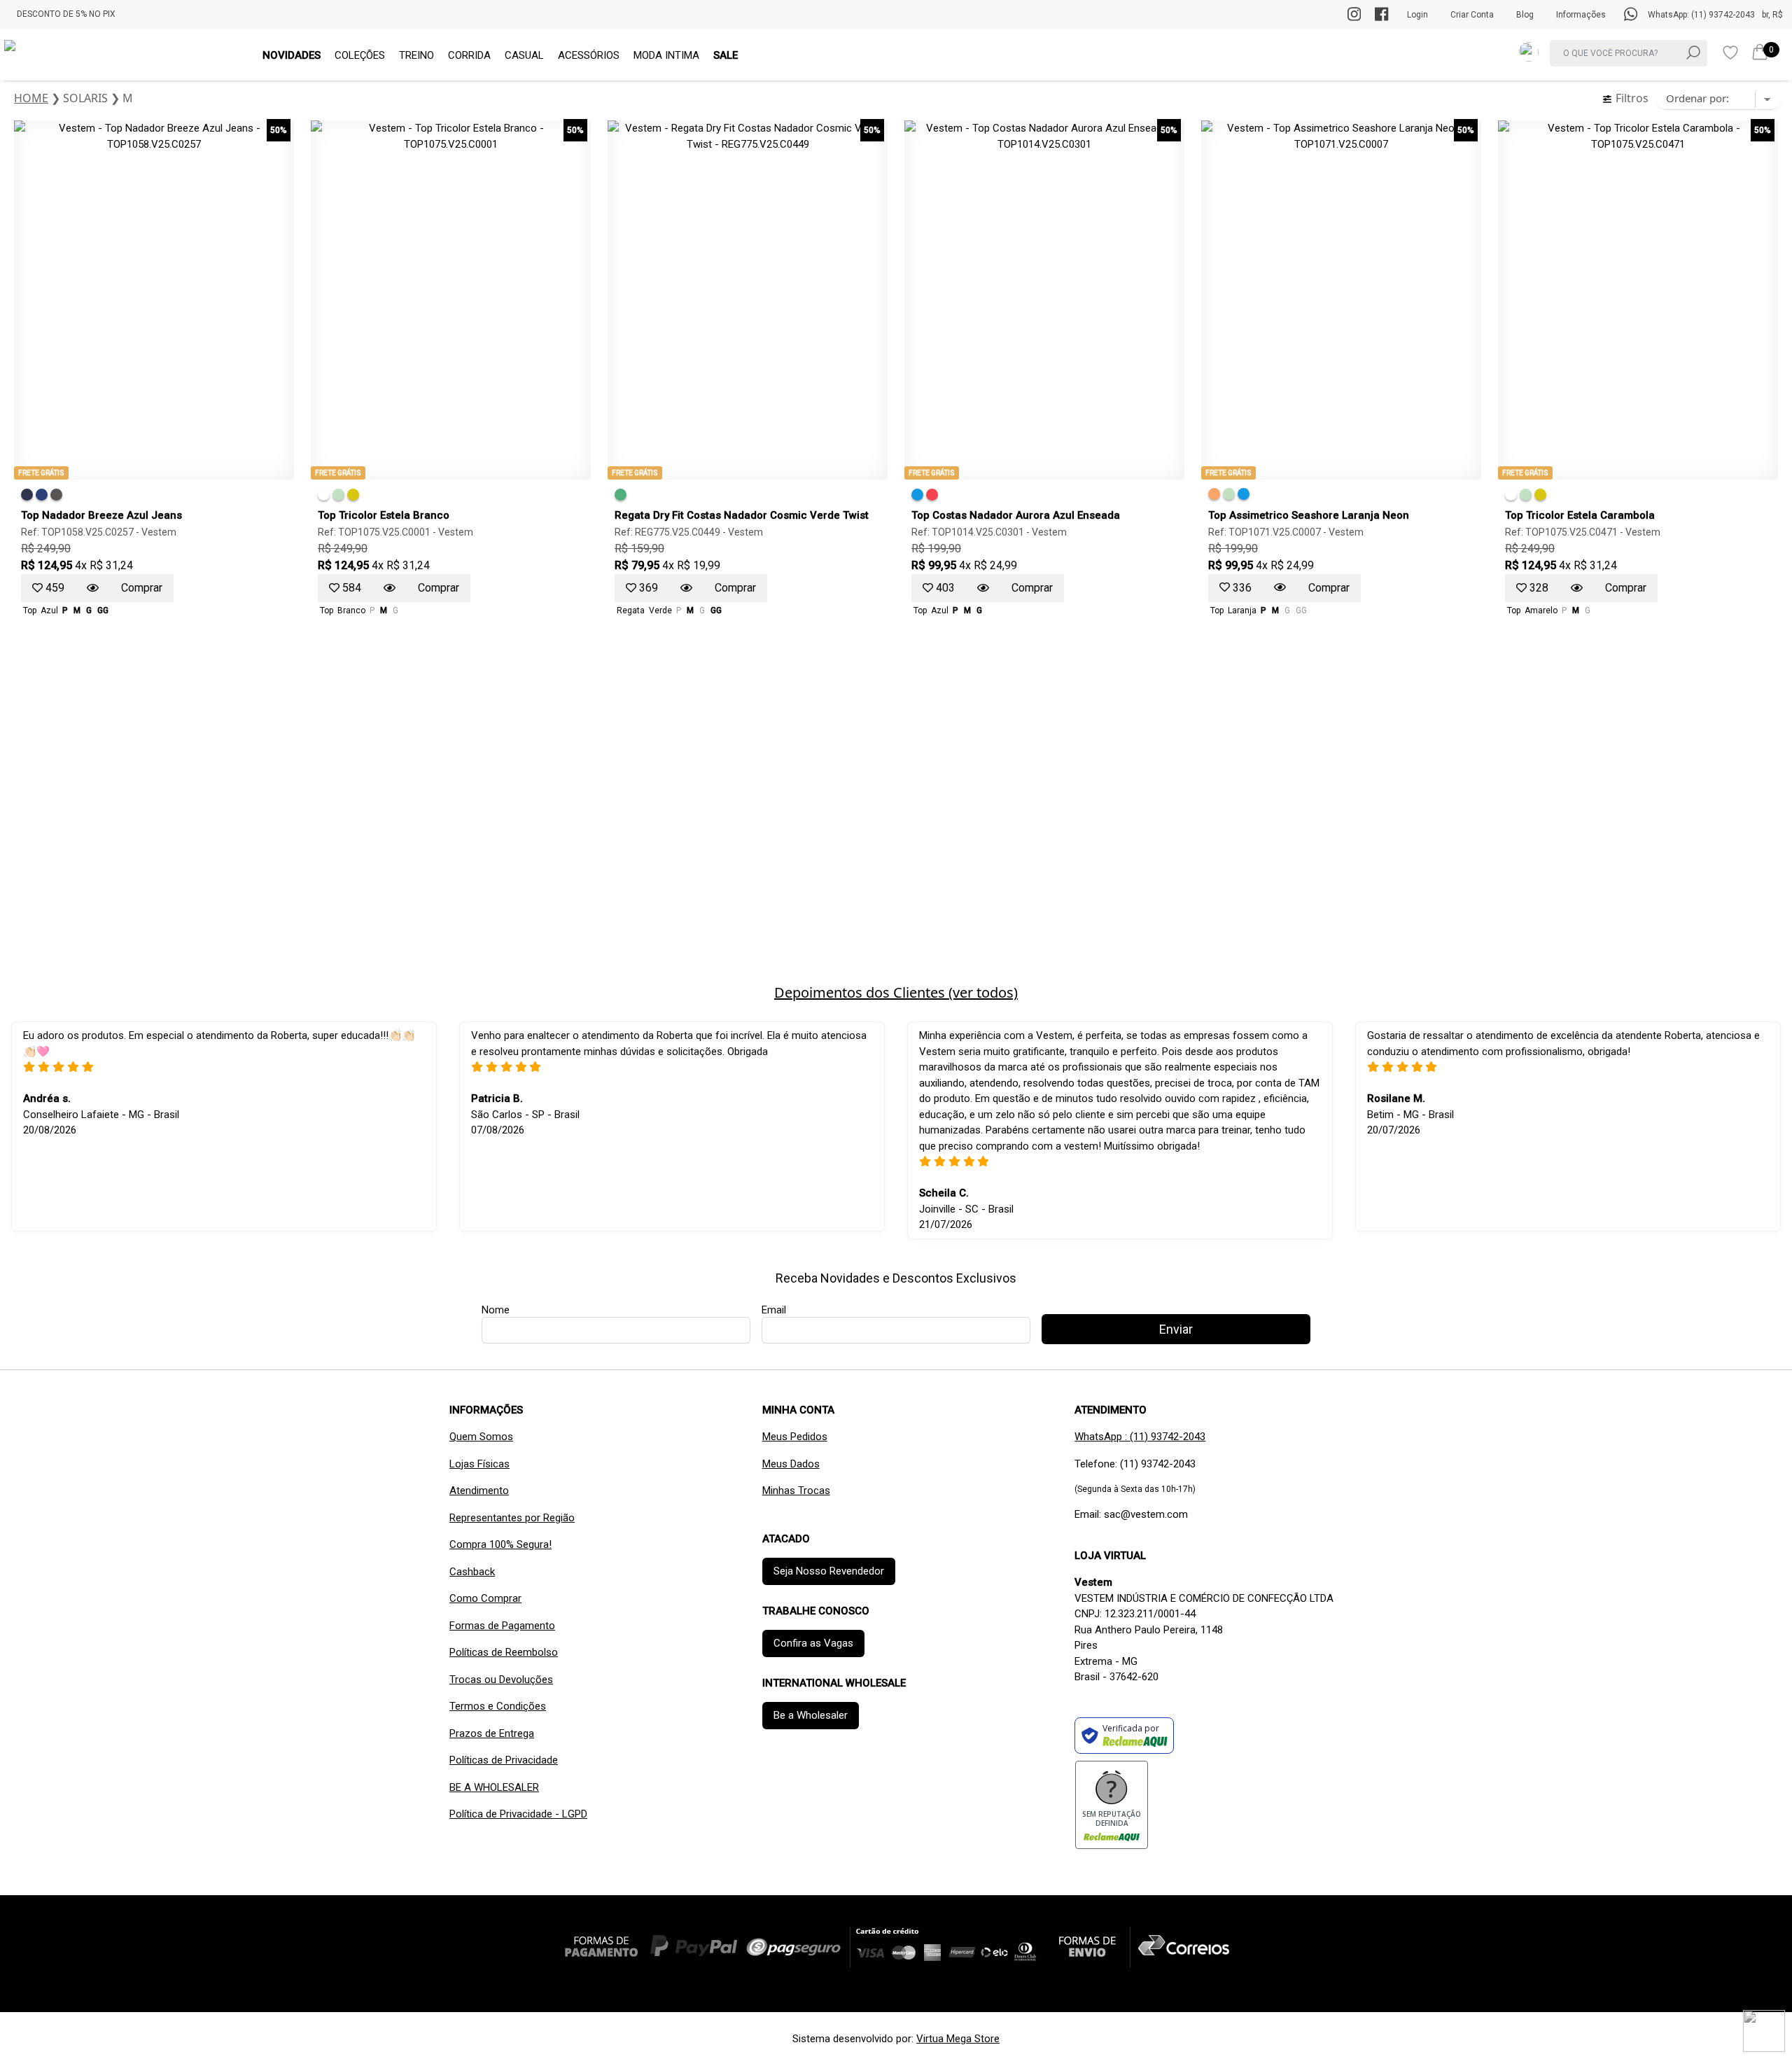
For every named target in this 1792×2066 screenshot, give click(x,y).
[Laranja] (1214, 494)
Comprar (142, 588)
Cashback (472, 1572)
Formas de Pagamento (502, 1626)
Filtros (1631, 98)
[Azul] (27, 495)
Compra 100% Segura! (500, 1544)
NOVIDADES (292, 55)
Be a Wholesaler (811, 1715)
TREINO (416, 55)
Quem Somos (481, 1437)
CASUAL (524, 55)
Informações (1581, 15)
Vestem (159, 532)
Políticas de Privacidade (504, 1760)
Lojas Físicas (479, 1464)
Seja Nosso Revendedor (829, 1571)
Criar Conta (1472, 15)
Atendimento (479, 1491)
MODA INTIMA (666, 55)
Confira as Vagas (813, 1643)
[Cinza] (56, 495)
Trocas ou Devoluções (501, 1680)
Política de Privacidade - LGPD (518, 1814)
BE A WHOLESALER (494, 1787)
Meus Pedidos (795, 1437)
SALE (726, 55)
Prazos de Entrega (492, 1733)
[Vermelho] (932, 495)
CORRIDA (469, 55)
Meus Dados (791, 1464)
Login (1417, 15)
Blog (1525, 15)
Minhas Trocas (796, 1491)
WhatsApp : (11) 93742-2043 (1140, 1437)
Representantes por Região (512, 1518)
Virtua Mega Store (958, 2039)
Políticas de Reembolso (504, 1652)
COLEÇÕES (360, 55)
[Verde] (338, 495)
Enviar (1176, 1329)
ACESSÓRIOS (589, 55)
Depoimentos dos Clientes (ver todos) (896, 992)
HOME (31, 98)
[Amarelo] (353, 495)
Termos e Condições (498, 1706)
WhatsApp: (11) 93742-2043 (1701, 15)
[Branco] (324, 495)
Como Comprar (485, 1598)
